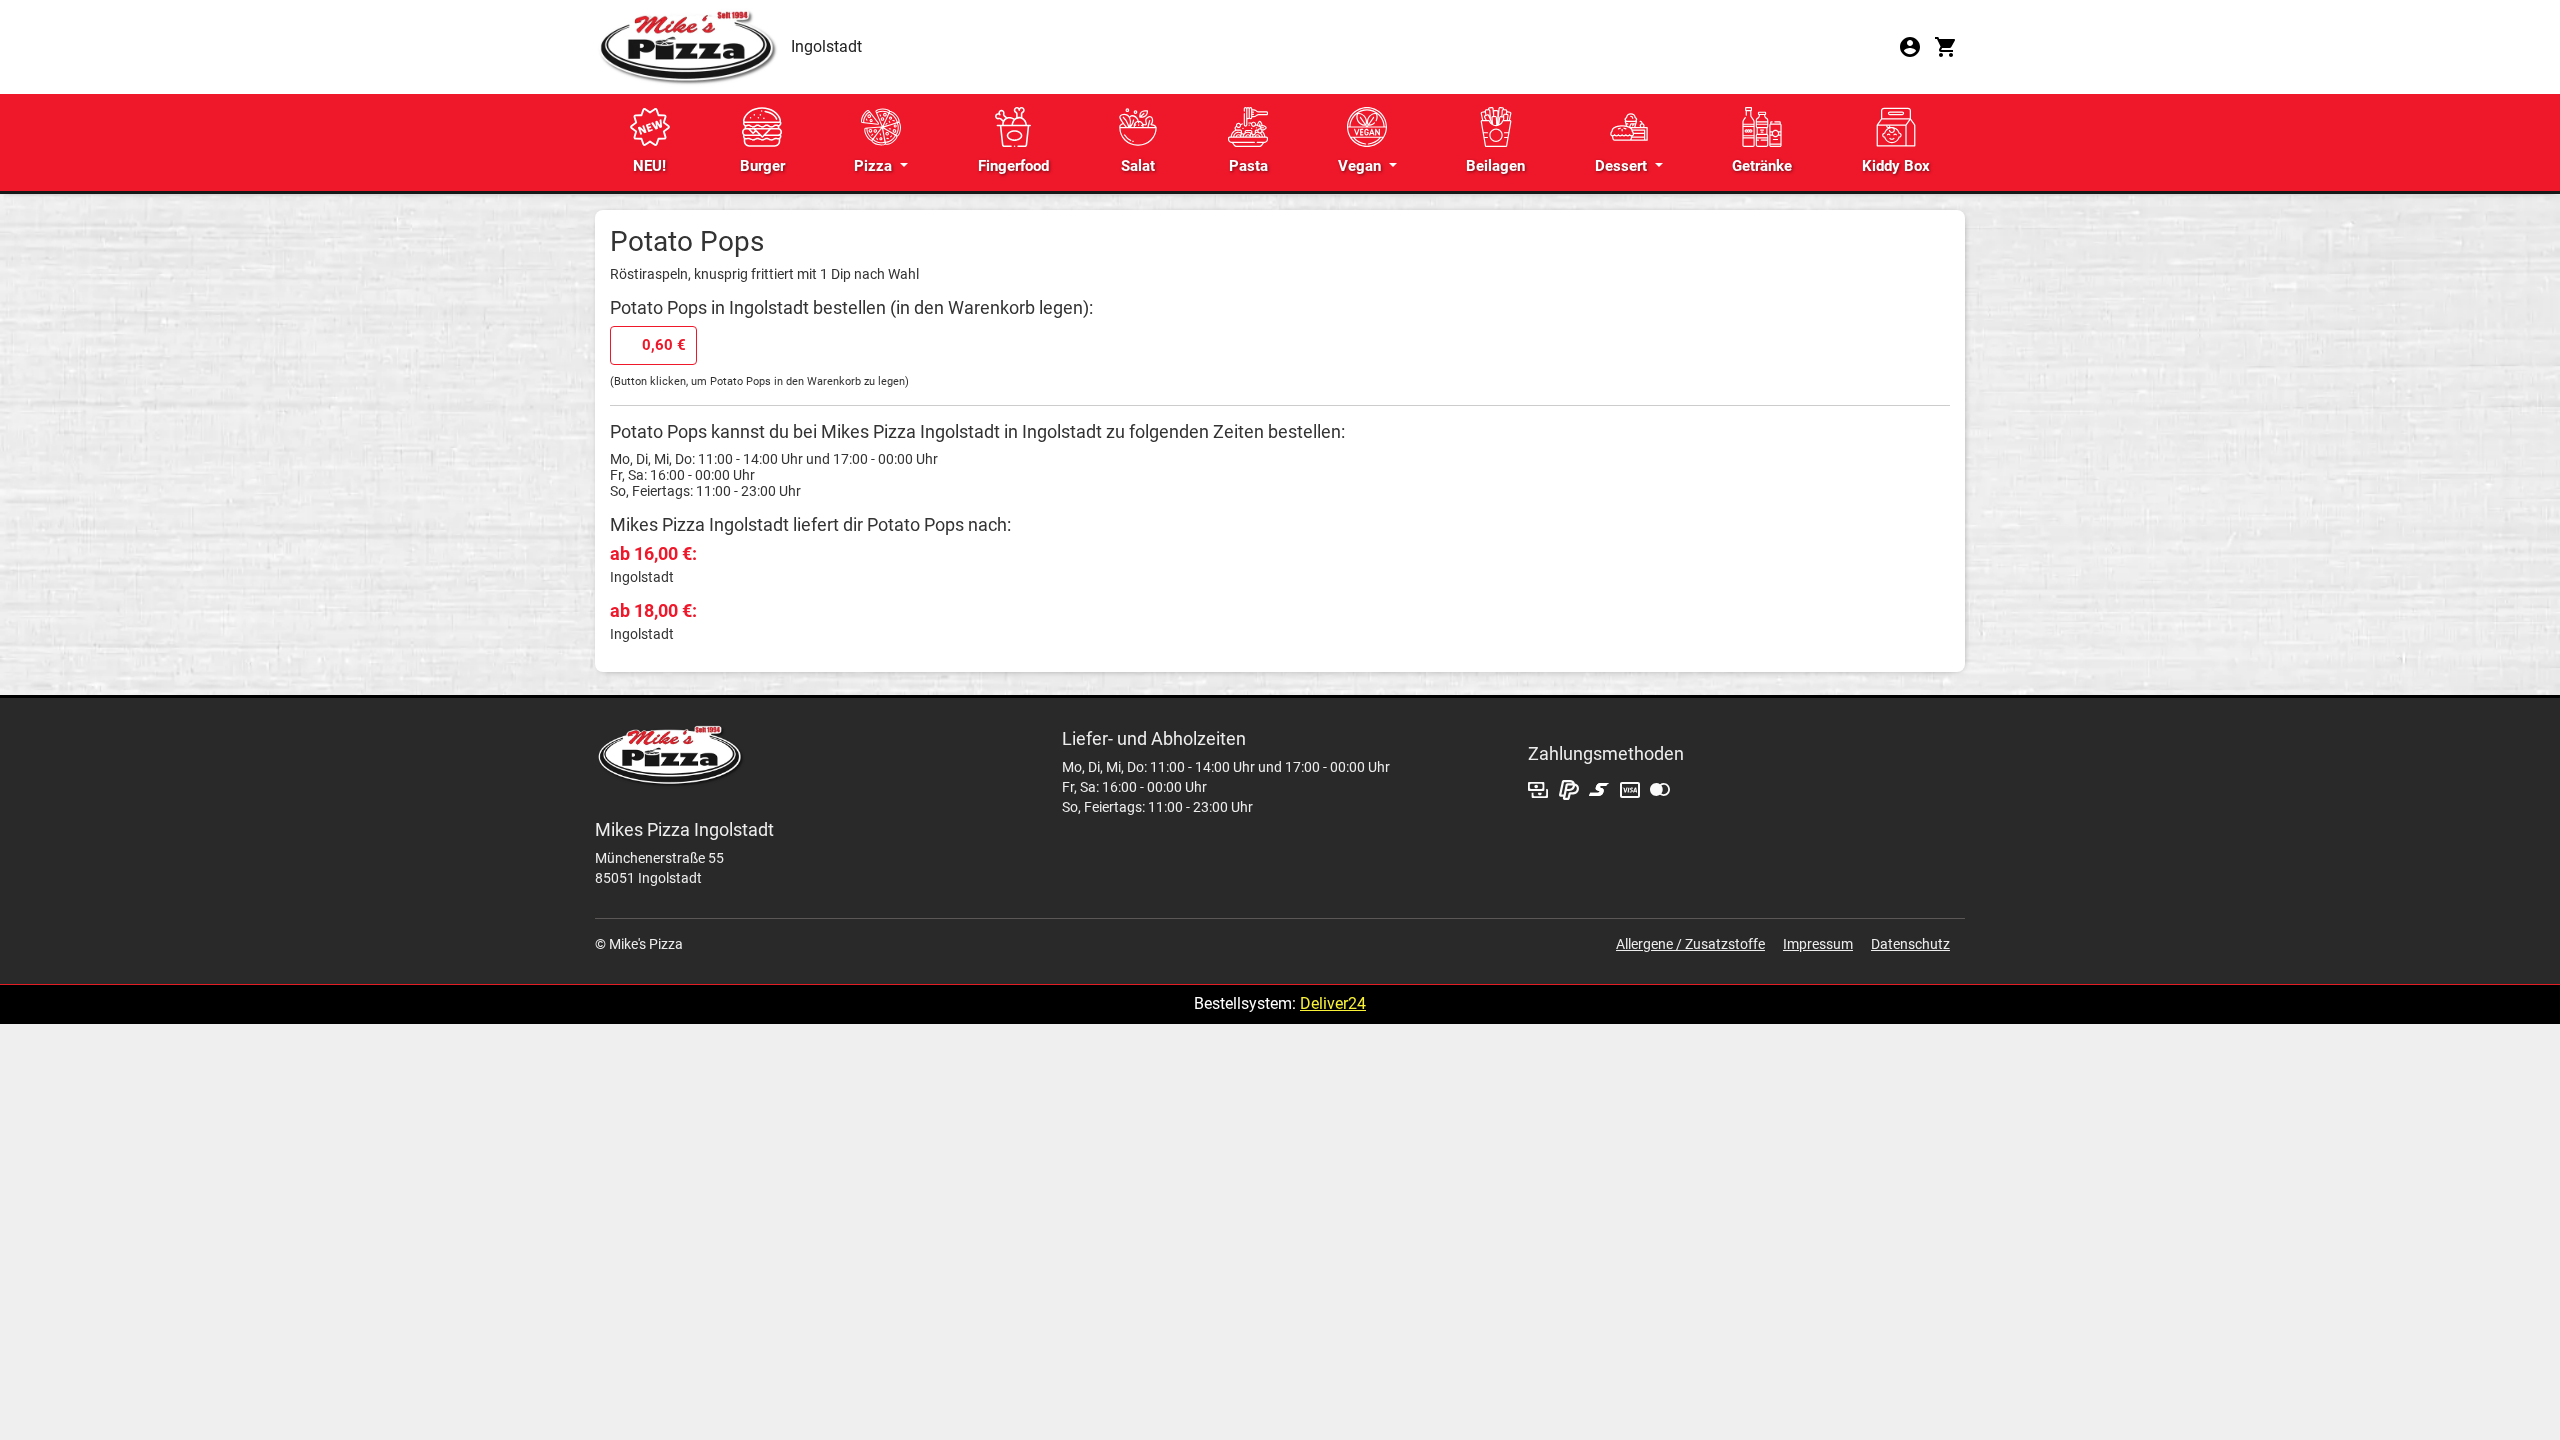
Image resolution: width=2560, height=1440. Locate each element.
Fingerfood (1013, 166)
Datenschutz (1910, 944)
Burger (762, 166)
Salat (1138, 166)
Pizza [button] (875, 166)
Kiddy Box (1896, 166)
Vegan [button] (1361, 166)
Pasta (1248, 166)
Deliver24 (1333, 1003)
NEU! (649, 166)
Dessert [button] (1623, 166)
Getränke (1762, 166)
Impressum (1818, 944)
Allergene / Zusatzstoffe (1690, 944)
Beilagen (1495, 166)
